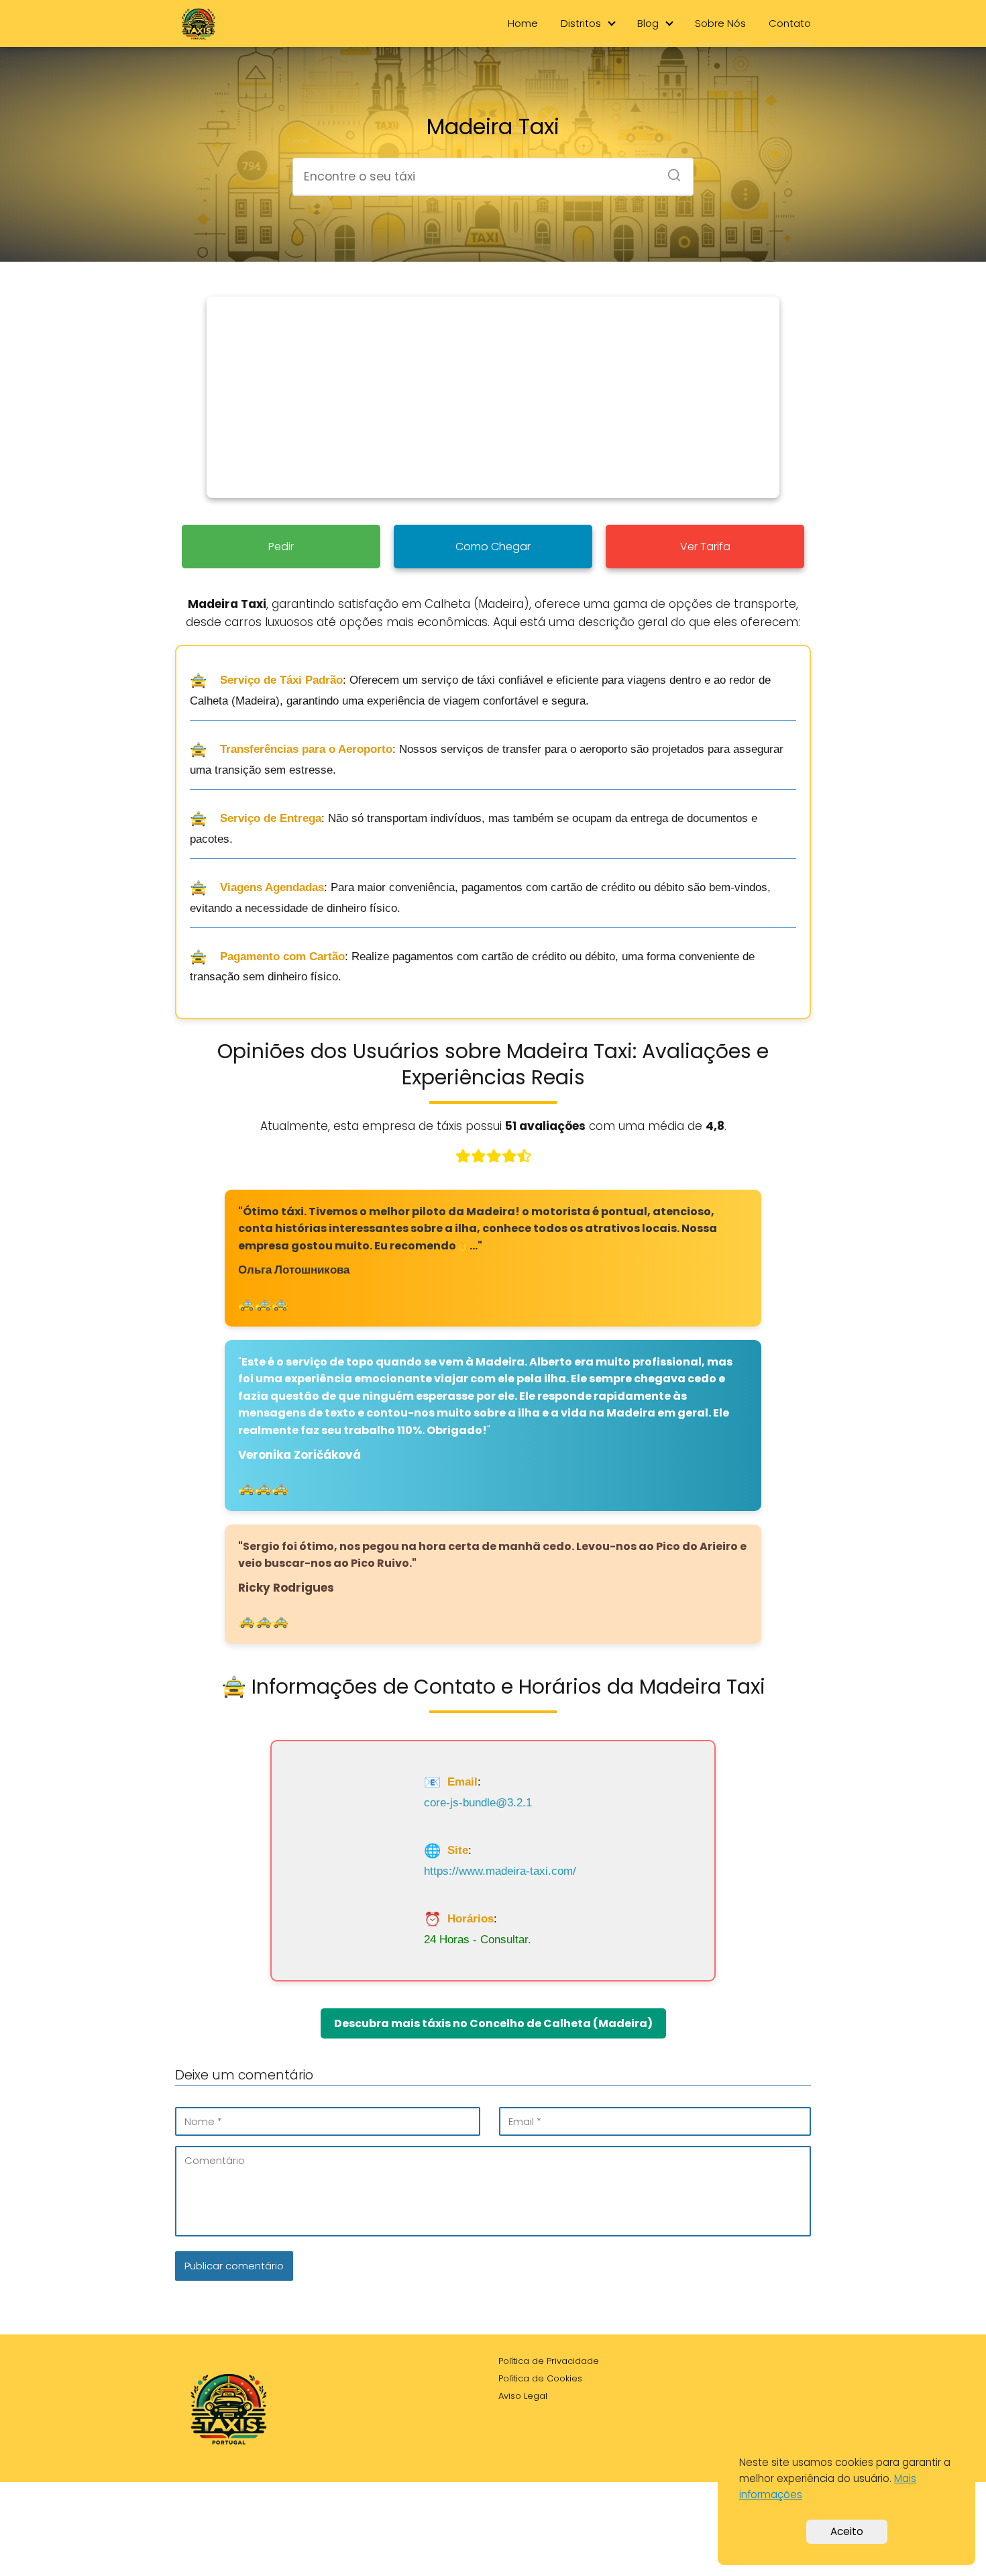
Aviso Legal (523, 2396)
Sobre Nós (720, 23)
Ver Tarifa (705, 547)
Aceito (847, 2531)
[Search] (669, 171)
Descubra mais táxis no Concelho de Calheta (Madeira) (493, 2023)
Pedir (281, 547)
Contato (790, 23)
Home (523, 23)
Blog (648, 23)
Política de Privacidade (549, 2361)
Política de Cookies (540, 2378)
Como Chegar (493, 547)
